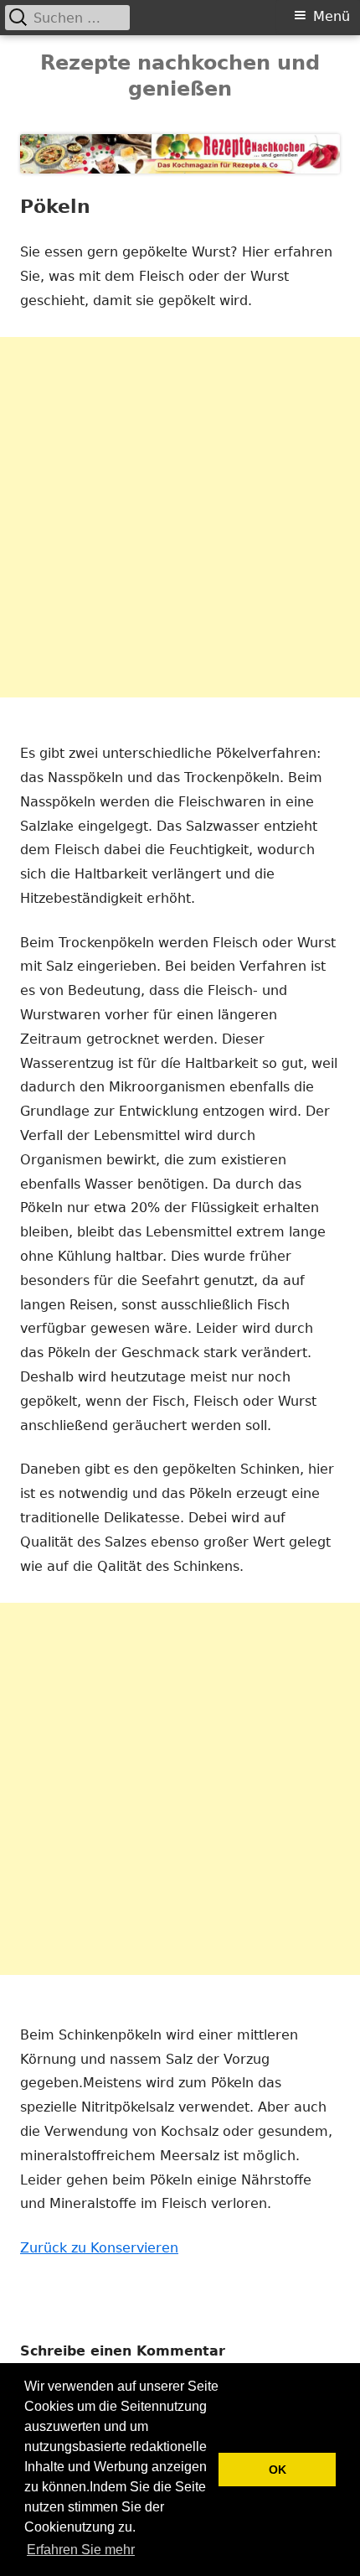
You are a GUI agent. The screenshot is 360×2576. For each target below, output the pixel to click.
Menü (332, 16)
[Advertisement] (180, 517)
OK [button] (278, 2470)
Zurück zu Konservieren (99, 2248)
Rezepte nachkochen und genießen (180, 76)
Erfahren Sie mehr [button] (81, 2550)
